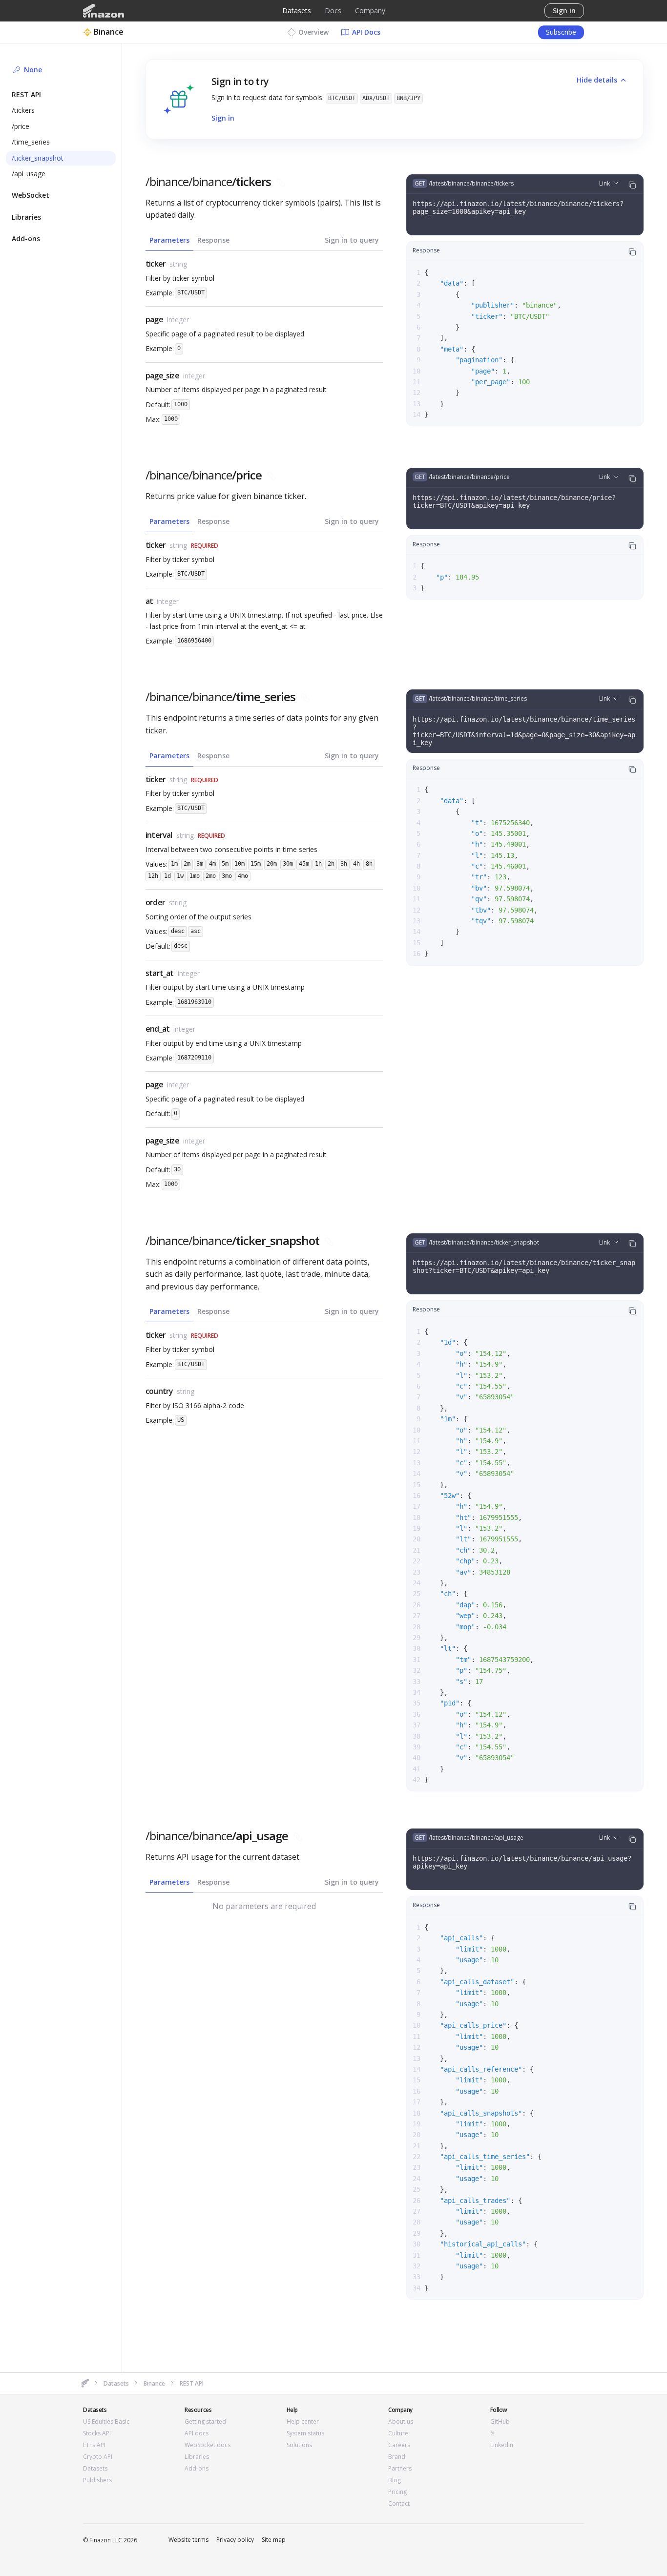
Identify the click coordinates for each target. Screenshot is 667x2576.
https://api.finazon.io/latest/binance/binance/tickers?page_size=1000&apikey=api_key (518, 208)
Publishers (97, 2480)
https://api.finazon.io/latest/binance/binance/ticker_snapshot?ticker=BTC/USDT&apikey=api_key (524, 1267)
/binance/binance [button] (208, 182)
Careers (399, 2445)
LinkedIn (502, 2445)
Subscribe (561, 32)
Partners (400, 2469)
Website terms (188, 2540)
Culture (398, 2433)
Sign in (564, 10)
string (178, 264)
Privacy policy (235, 2540)
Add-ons (197, 2469)
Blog (395, 2480)
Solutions (299, 2445)
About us (401, 2422)
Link (604, 183)
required (205, 546)
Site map (274, 2540)
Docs (333, 10)
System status (305, 2433)
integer (178, 320)
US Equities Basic (106, 2422)
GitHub (500, 2422)
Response (213, 240)
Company (370, 10)
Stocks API (97, 2433)
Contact (399, 2504)
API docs (197, 2433)
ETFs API (94, 2445)
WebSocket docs (208, 2445)
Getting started (205, 2422)
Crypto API (98, 2457)
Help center (303, 2422)
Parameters (169, 240)
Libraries (197, 2457)
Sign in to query (352, 240)
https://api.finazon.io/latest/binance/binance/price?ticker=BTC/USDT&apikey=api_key (514, 501)
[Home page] (104, 11)
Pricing (397, 2492)
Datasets (297, 10)
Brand (397, 2457)
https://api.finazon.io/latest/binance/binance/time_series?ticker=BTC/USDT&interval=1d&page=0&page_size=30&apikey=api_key (524, 731)
